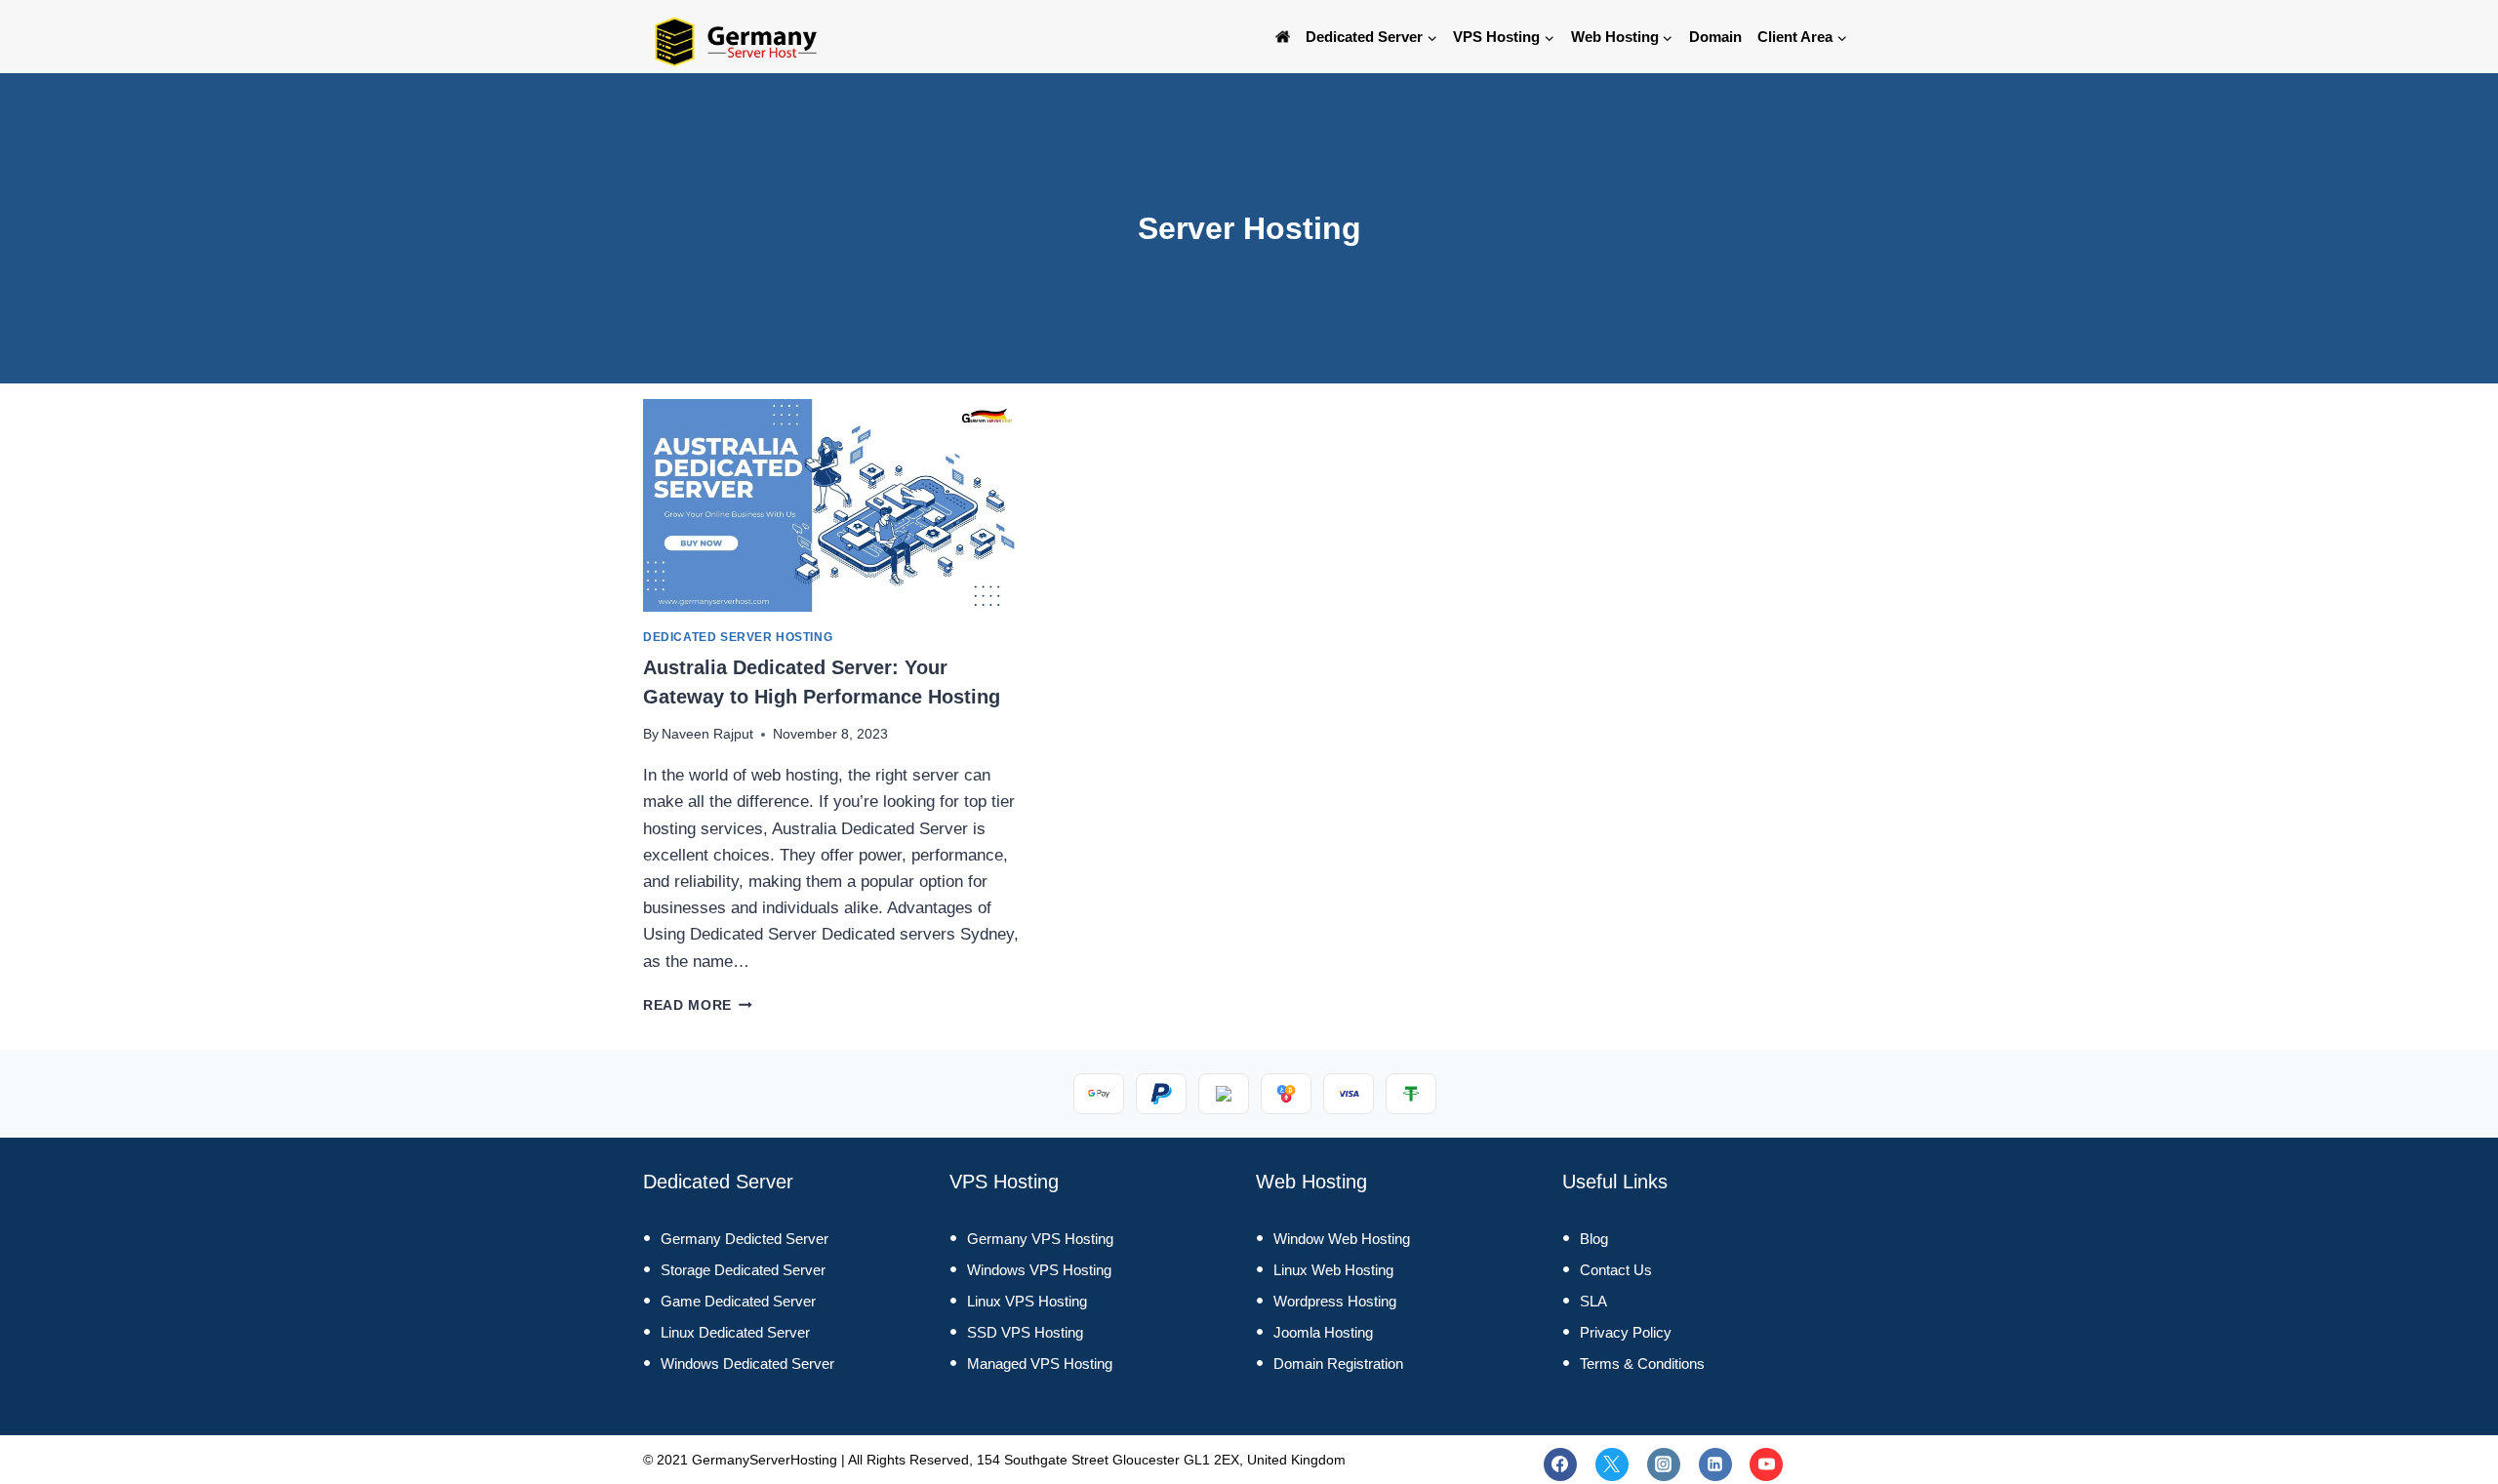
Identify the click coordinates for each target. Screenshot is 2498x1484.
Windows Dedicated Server (747, 1364)
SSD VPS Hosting (1025, 1332)
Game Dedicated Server (738, 1301)
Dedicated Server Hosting (738, 637)
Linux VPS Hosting (1027, 1301)
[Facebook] (1560, 1464)
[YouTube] (1766, 1464)
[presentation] (832, 505)
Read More (698, 1005)
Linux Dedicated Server (735, 1332)
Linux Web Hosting (1333, 1270)
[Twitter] (1612, 1464)
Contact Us (1616, 1270)
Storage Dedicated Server (743, 1270)
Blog (1594, 1239)
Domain (1715, 37)
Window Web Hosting (1342, 1239)
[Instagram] (1664, 1464)
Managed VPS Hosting (1040, 1364)
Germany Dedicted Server (745, 1239)
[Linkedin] (1715, 1464)
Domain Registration (1338, 1364)
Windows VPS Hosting (1039, 1270)
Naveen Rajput (707, 734)
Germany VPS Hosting (1040, 1239)
